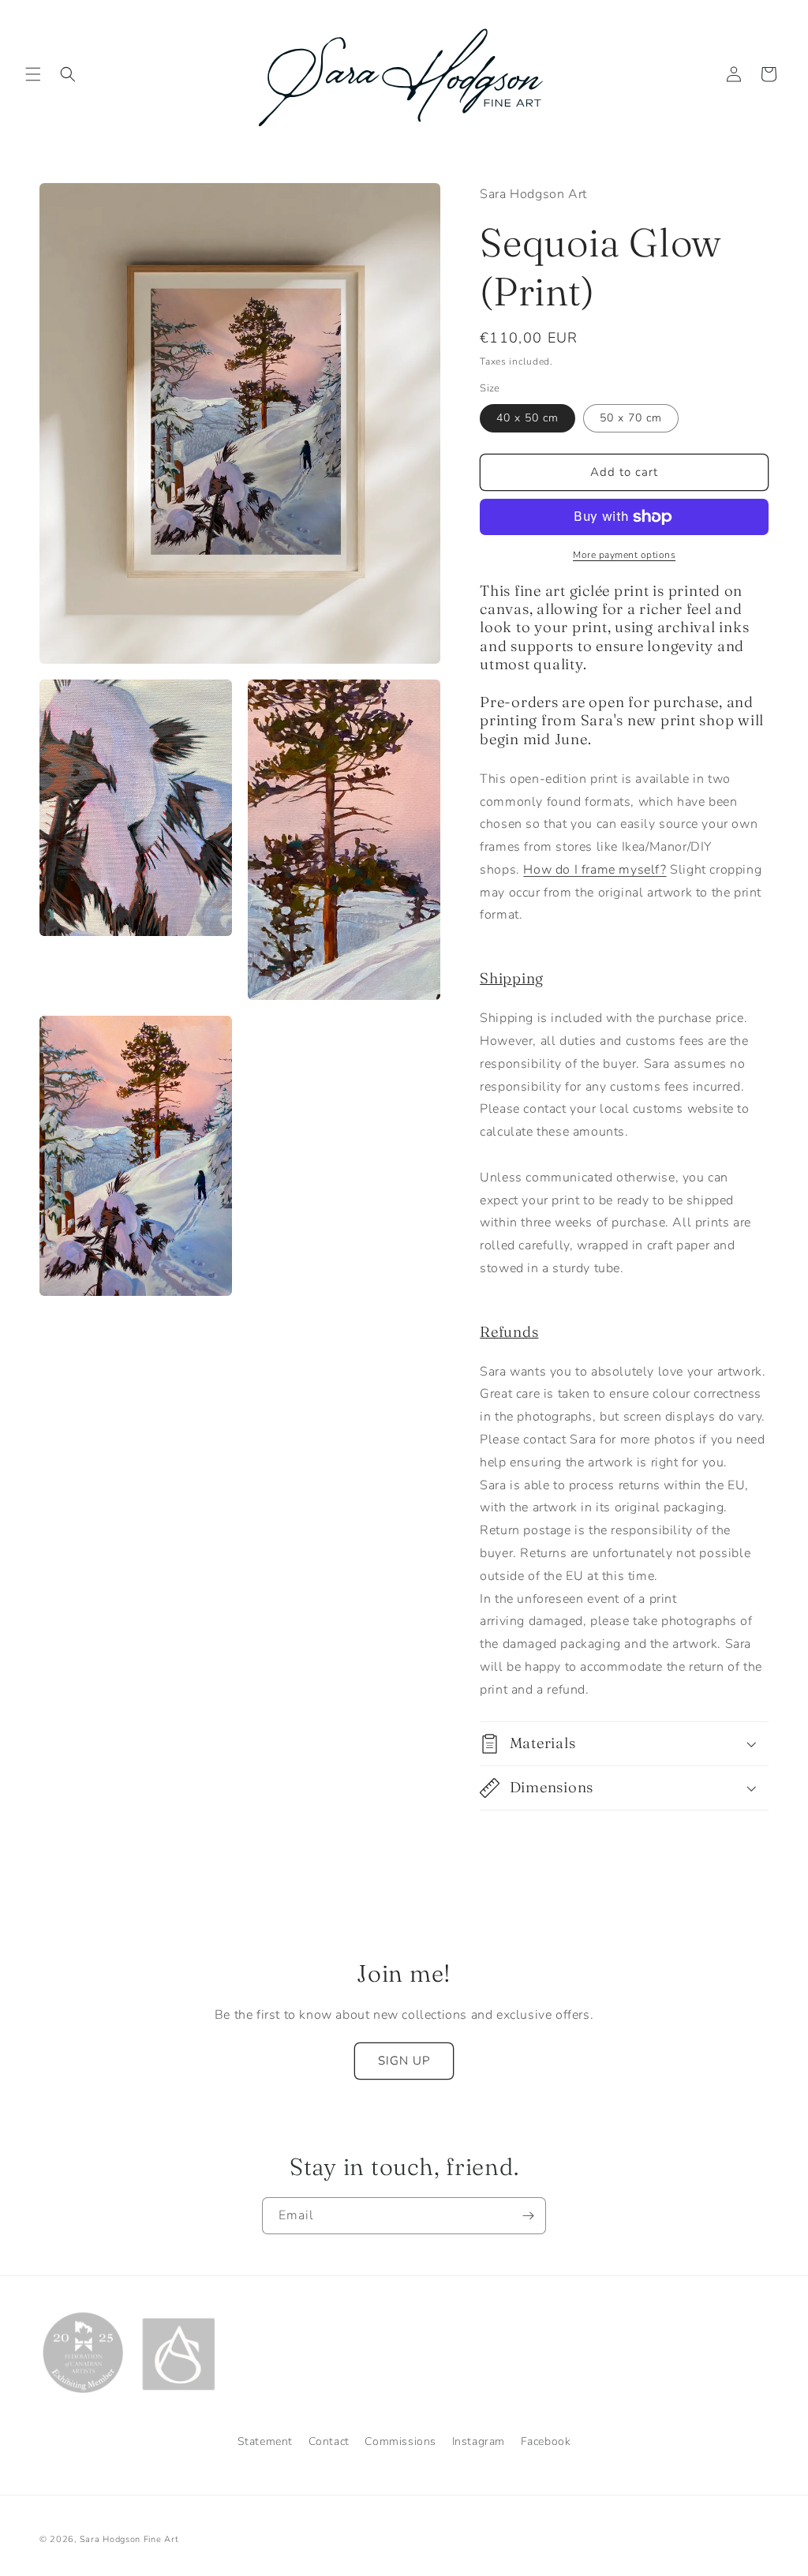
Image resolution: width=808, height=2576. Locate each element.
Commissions (400, 2441)
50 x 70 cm (631, 418)
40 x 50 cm (527, 418)
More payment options (624, 555)
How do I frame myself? (595, 870)
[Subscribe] (528, 2216)
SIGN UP (404, 2061)
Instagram (479, 2441)
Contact (329, 2441)
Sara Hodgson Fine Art (129, 2539)
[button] (33, 74)
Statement (265, 2441)
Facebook (546, 2441)
